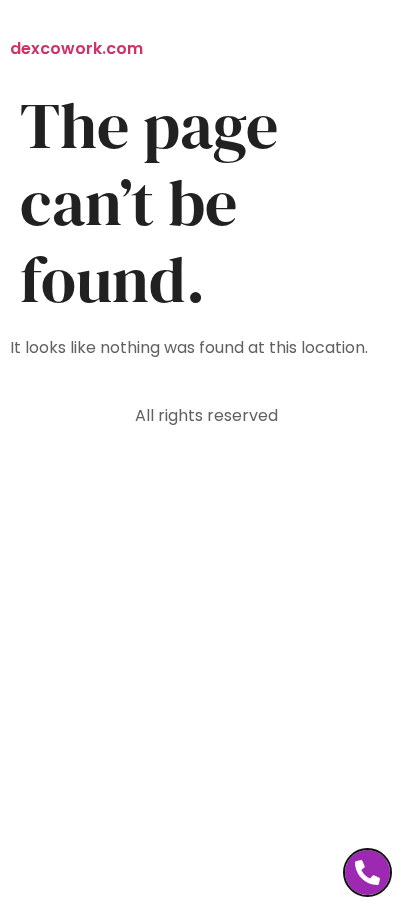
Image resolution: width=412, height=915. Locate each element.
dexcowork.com (76, 48)
